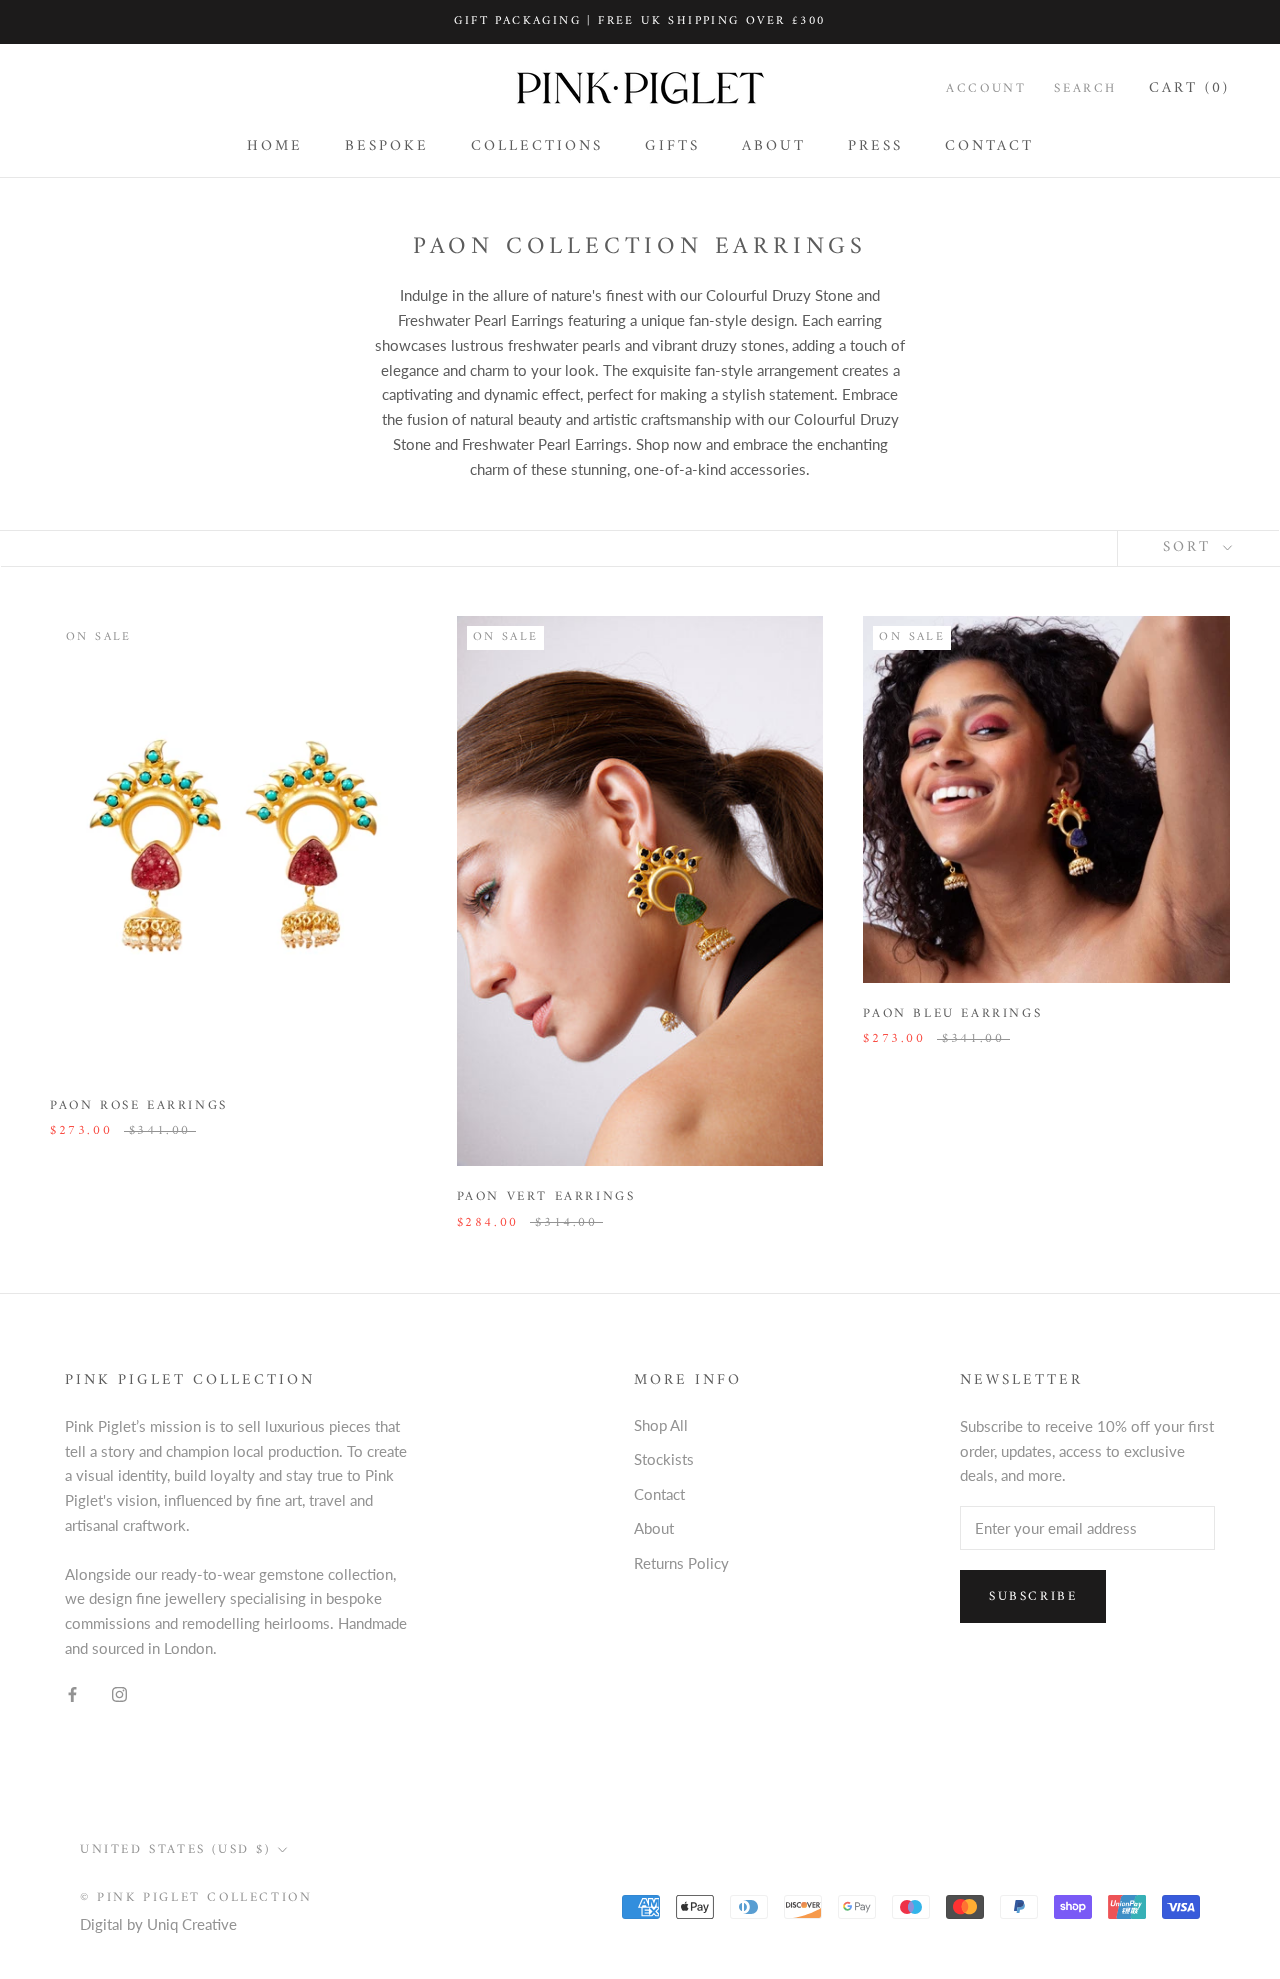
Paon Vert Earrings (546, 1196)
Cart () (1189, 88)
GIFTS (672, 146)
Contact (659, 1494)
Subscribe (1033, 1596)
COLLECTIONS (537, 146)
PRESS (875, 146)
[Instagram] (119, 1693)
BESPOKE (387, 146)
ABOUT (774, 146)
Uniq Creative (192, 1924)
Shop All (661, 1425)
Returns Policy (681, 1563)
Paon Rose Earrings (139, 1105)
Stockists (664, 1459)
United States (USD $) (175, 1849)
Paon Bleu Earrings (952, 1013)
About (654, 1528)
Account (986, 88)
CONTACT (989, 146)
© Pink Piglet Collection (196, 1897)
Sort (1190, 547)
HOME (275, 146)
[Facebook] (72, 1693)
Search (1085, 88)
